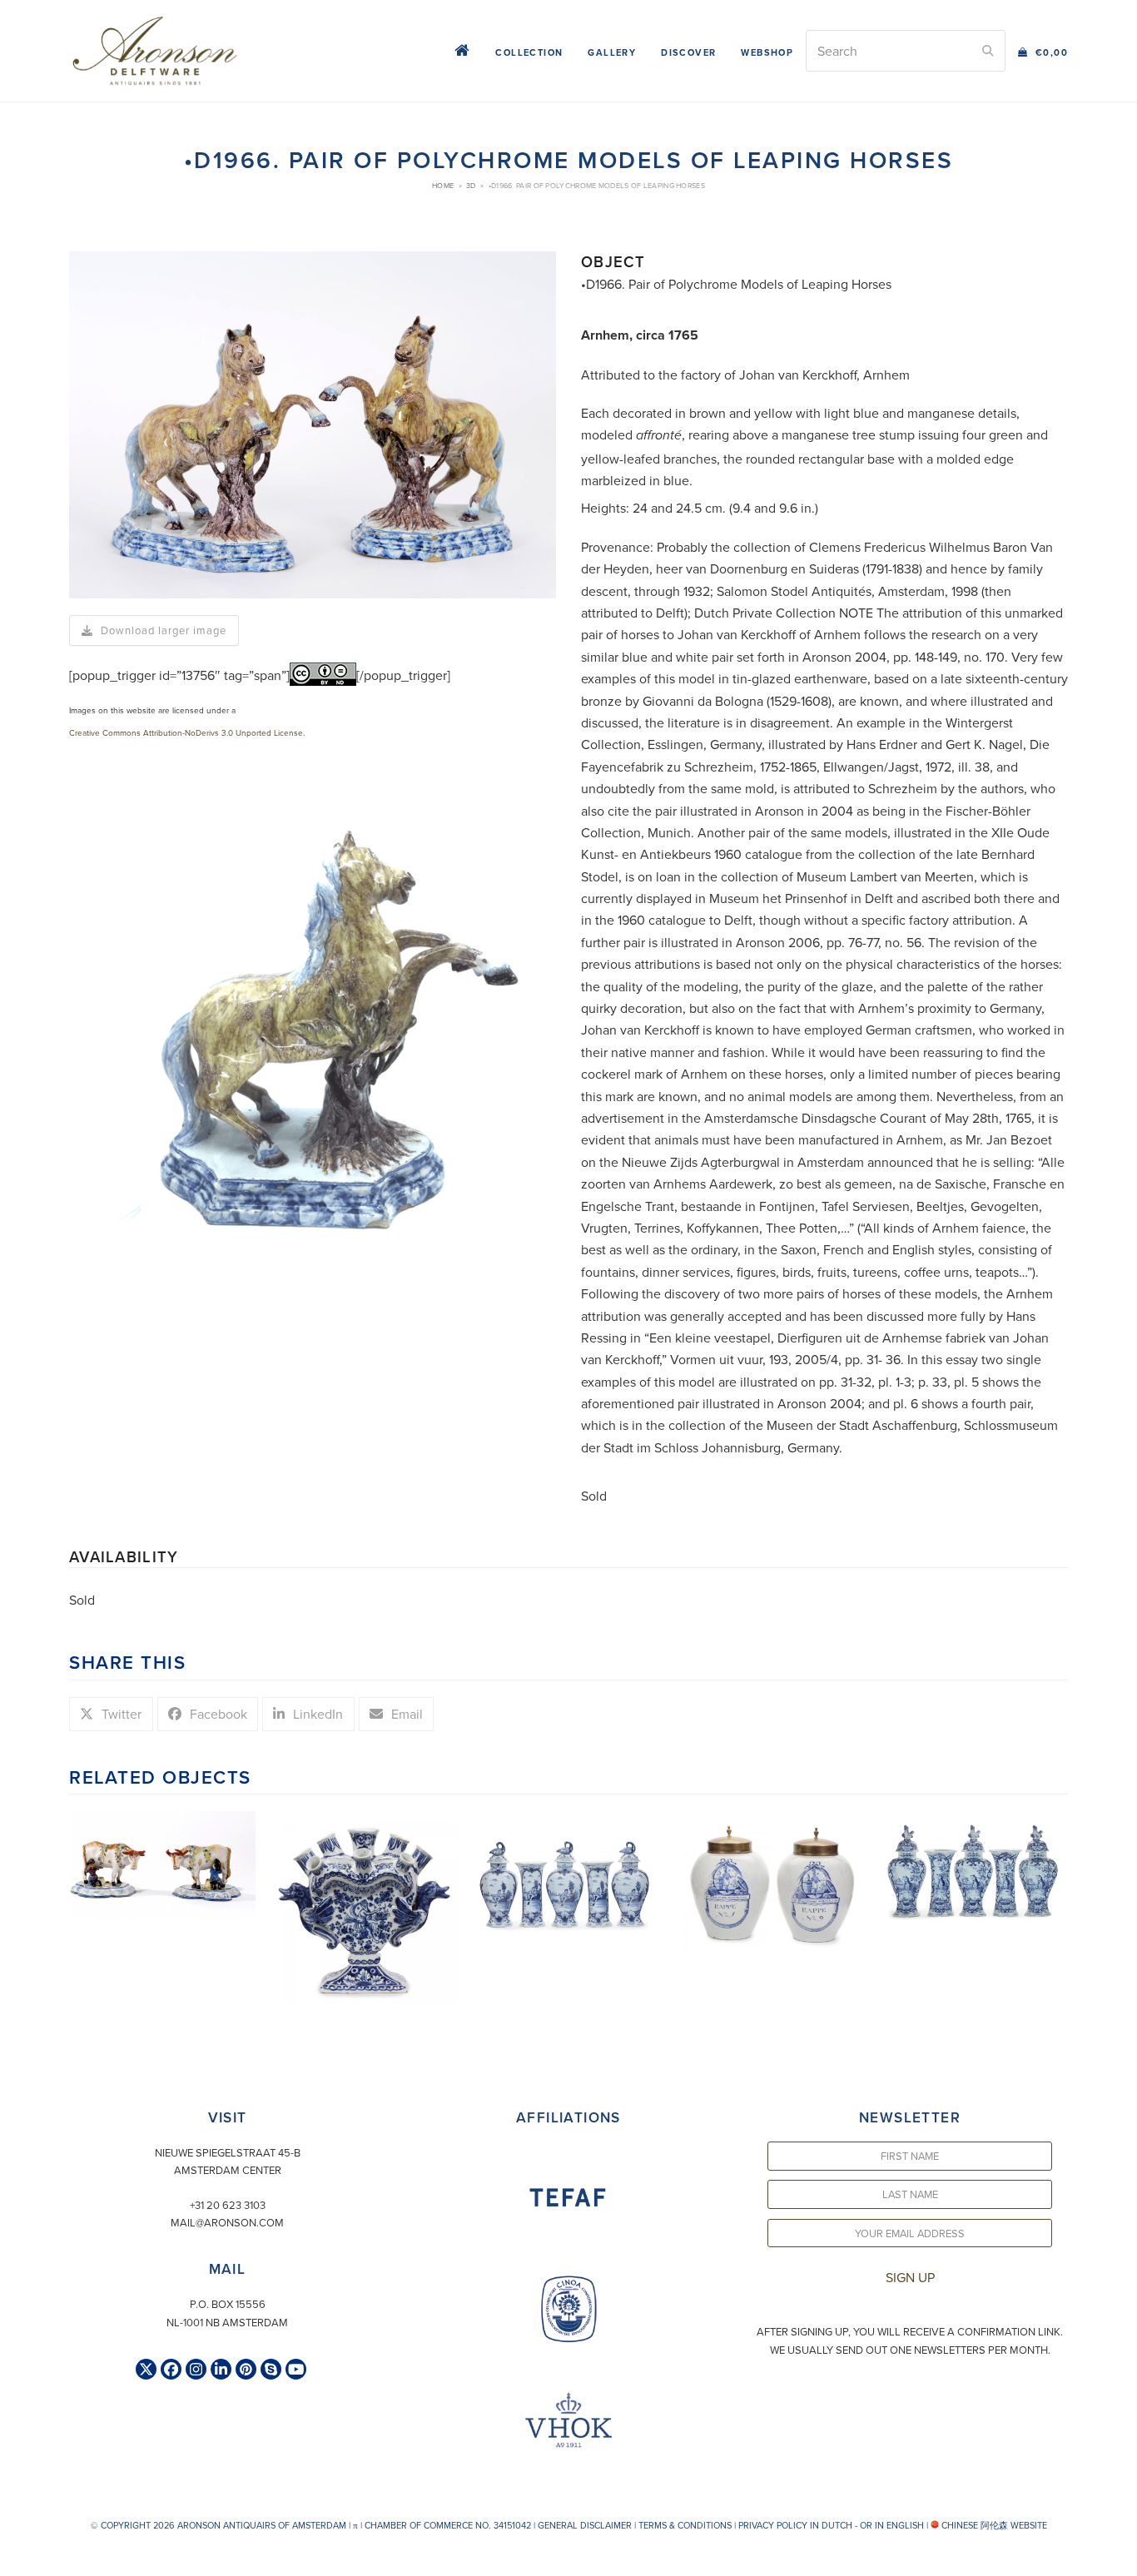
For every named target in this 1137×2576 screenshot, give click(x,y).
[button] (1043, 51)
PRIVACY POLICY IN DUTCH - (798, 2525)
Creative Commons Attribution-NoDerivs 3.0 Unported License (186, 732)
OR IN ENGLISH (892, 2525)
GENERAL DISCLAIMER (585, 2525)
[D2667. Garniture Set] (975, 1868)
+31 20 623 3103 (228, 2205)
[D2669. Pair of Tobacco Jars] (772, 1881)
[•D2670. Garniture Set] (568, 1872)
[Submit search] (988, 51)
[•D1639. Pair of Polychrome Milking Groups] (162, 1865)
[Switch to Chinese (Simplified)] (15, 2559)
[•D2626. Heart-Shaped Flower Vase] (365, 1906)
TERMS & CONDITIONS (685, 2525)
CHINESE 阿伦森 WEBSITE (993, 2525)
